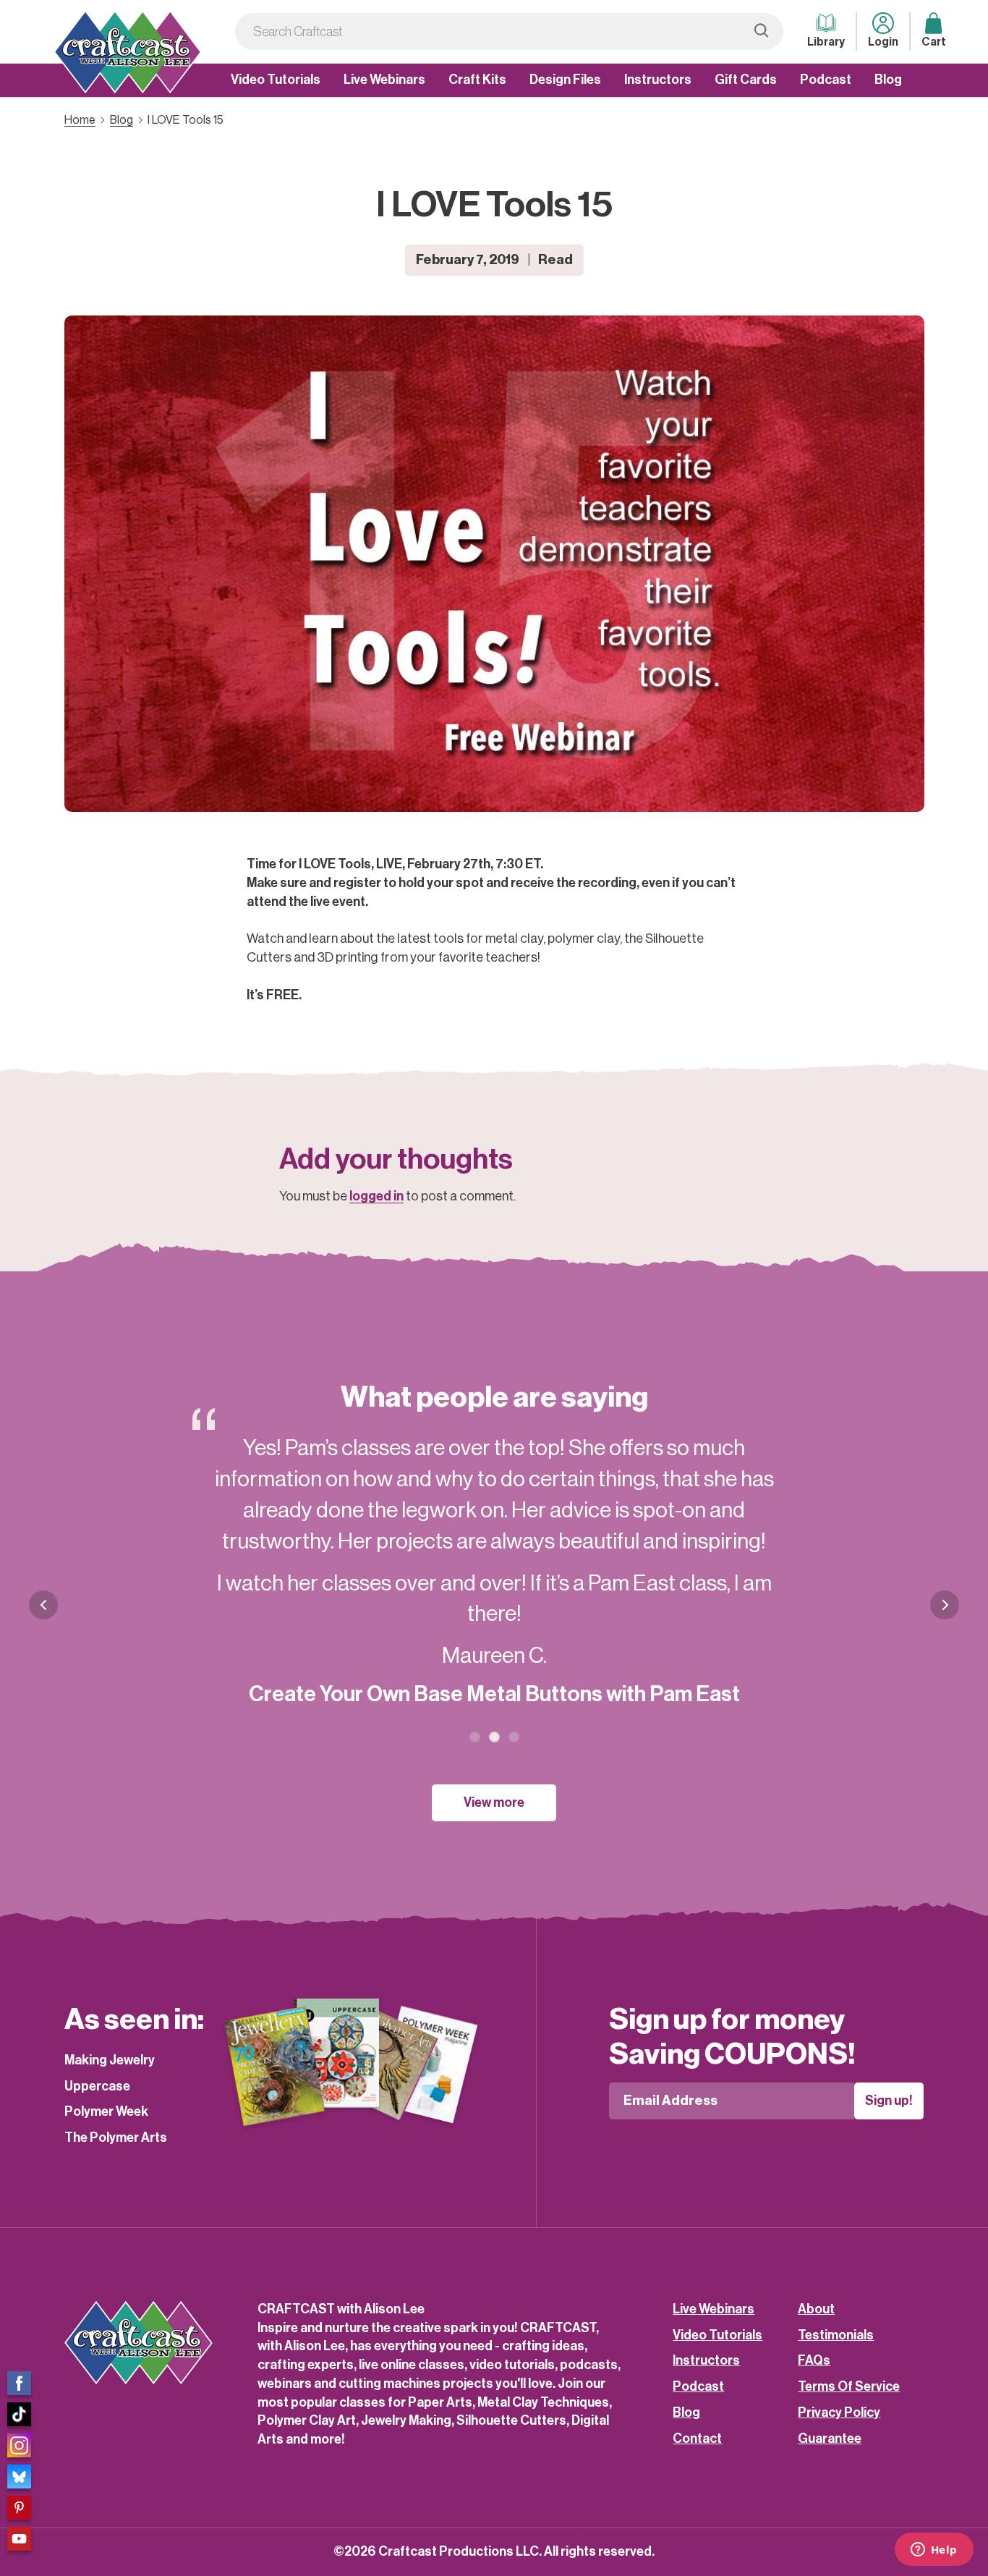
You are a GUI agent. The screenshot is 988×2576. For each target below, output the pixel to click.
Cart (934, 42)
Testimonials (836, 2335)
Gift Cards (746, 80)
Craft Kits (477, 80)
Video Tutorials (276, 80)
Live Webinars (384, 80)
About (816, 2309)
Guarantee (830, 2439)
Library (826, 42)
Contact (697, 2439)
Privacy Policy (839, 2412)
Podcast (826, 80)
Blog (888, 80)
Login (883, 42)
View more (494, 1802)
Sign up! (889, 2101)
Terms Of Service (849, 2386)
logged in (376, 1196)
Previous (43, 1605)
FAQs (814, 2360)
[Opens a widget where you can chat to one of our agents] (934, 2551)
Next (945, 1616)
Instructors (658, 80)
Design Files (565, 80)
